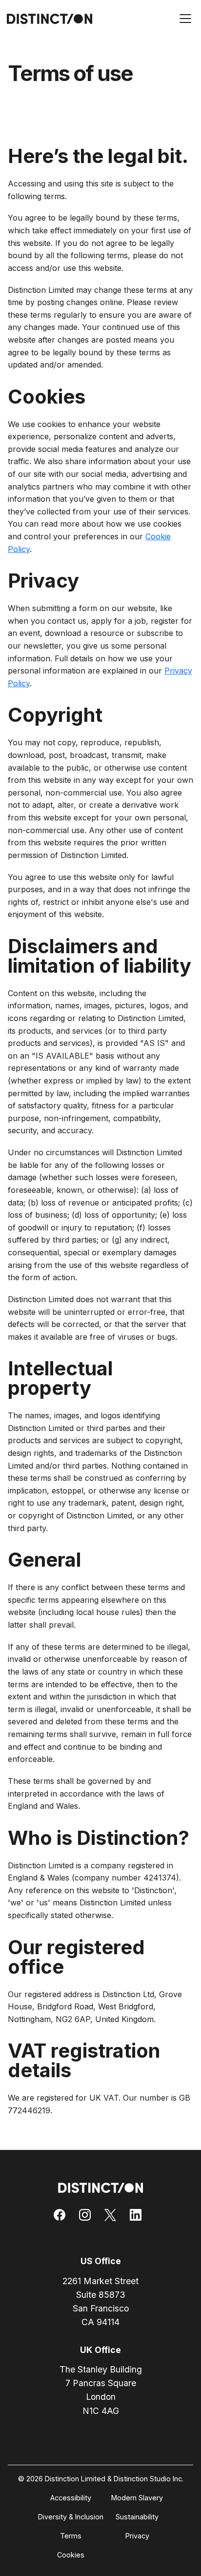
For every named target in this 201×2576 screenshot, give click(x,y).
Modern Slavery (137, 2498)
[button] (183, 20)
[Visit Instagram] (88, 2215)
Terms (71, 2536)
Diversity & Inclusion (71, 2517)
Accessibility (71, 2498)
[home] (47, 19)
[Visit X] (113, 2215)
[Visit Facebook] (62, 2215)
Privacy (137, 2536)
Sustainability (137, 2517)
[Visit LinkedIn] (139, 2215)
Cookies (71, 2555)
